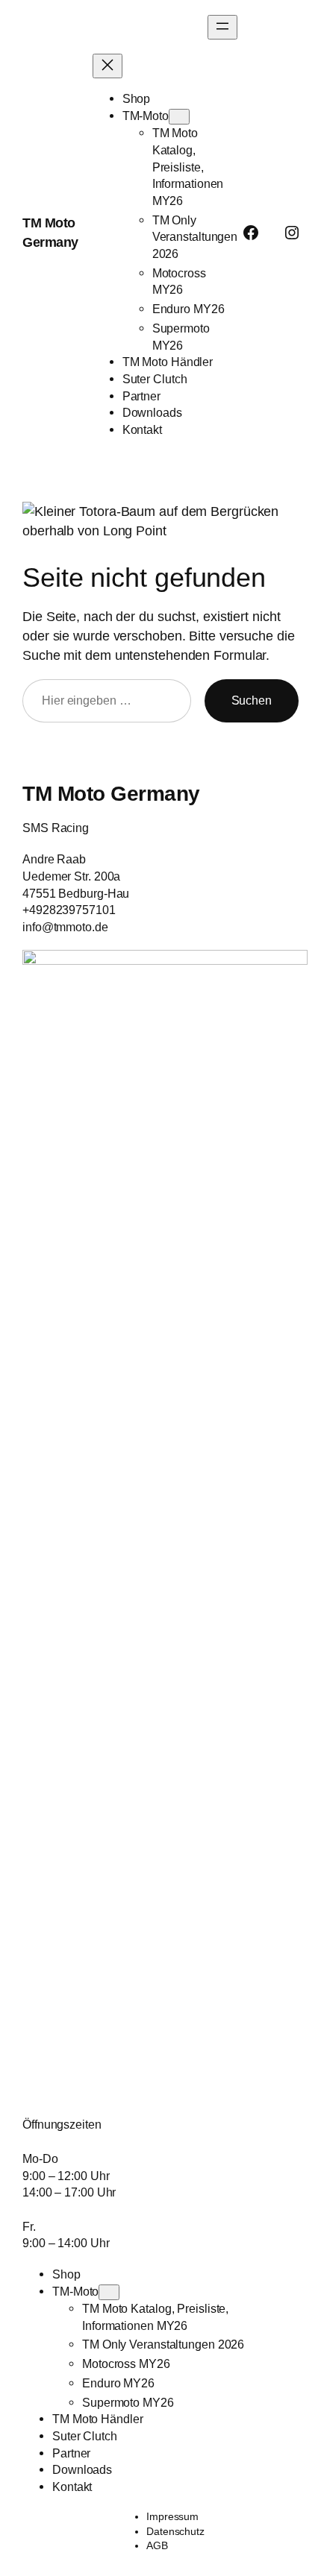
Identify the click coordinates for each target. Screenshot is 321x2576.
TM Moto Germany (111, 793)
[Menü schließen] (107, 66)
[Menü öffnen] (222, 27)
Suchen (252, 700)
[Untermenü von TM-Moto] (179, 117)
